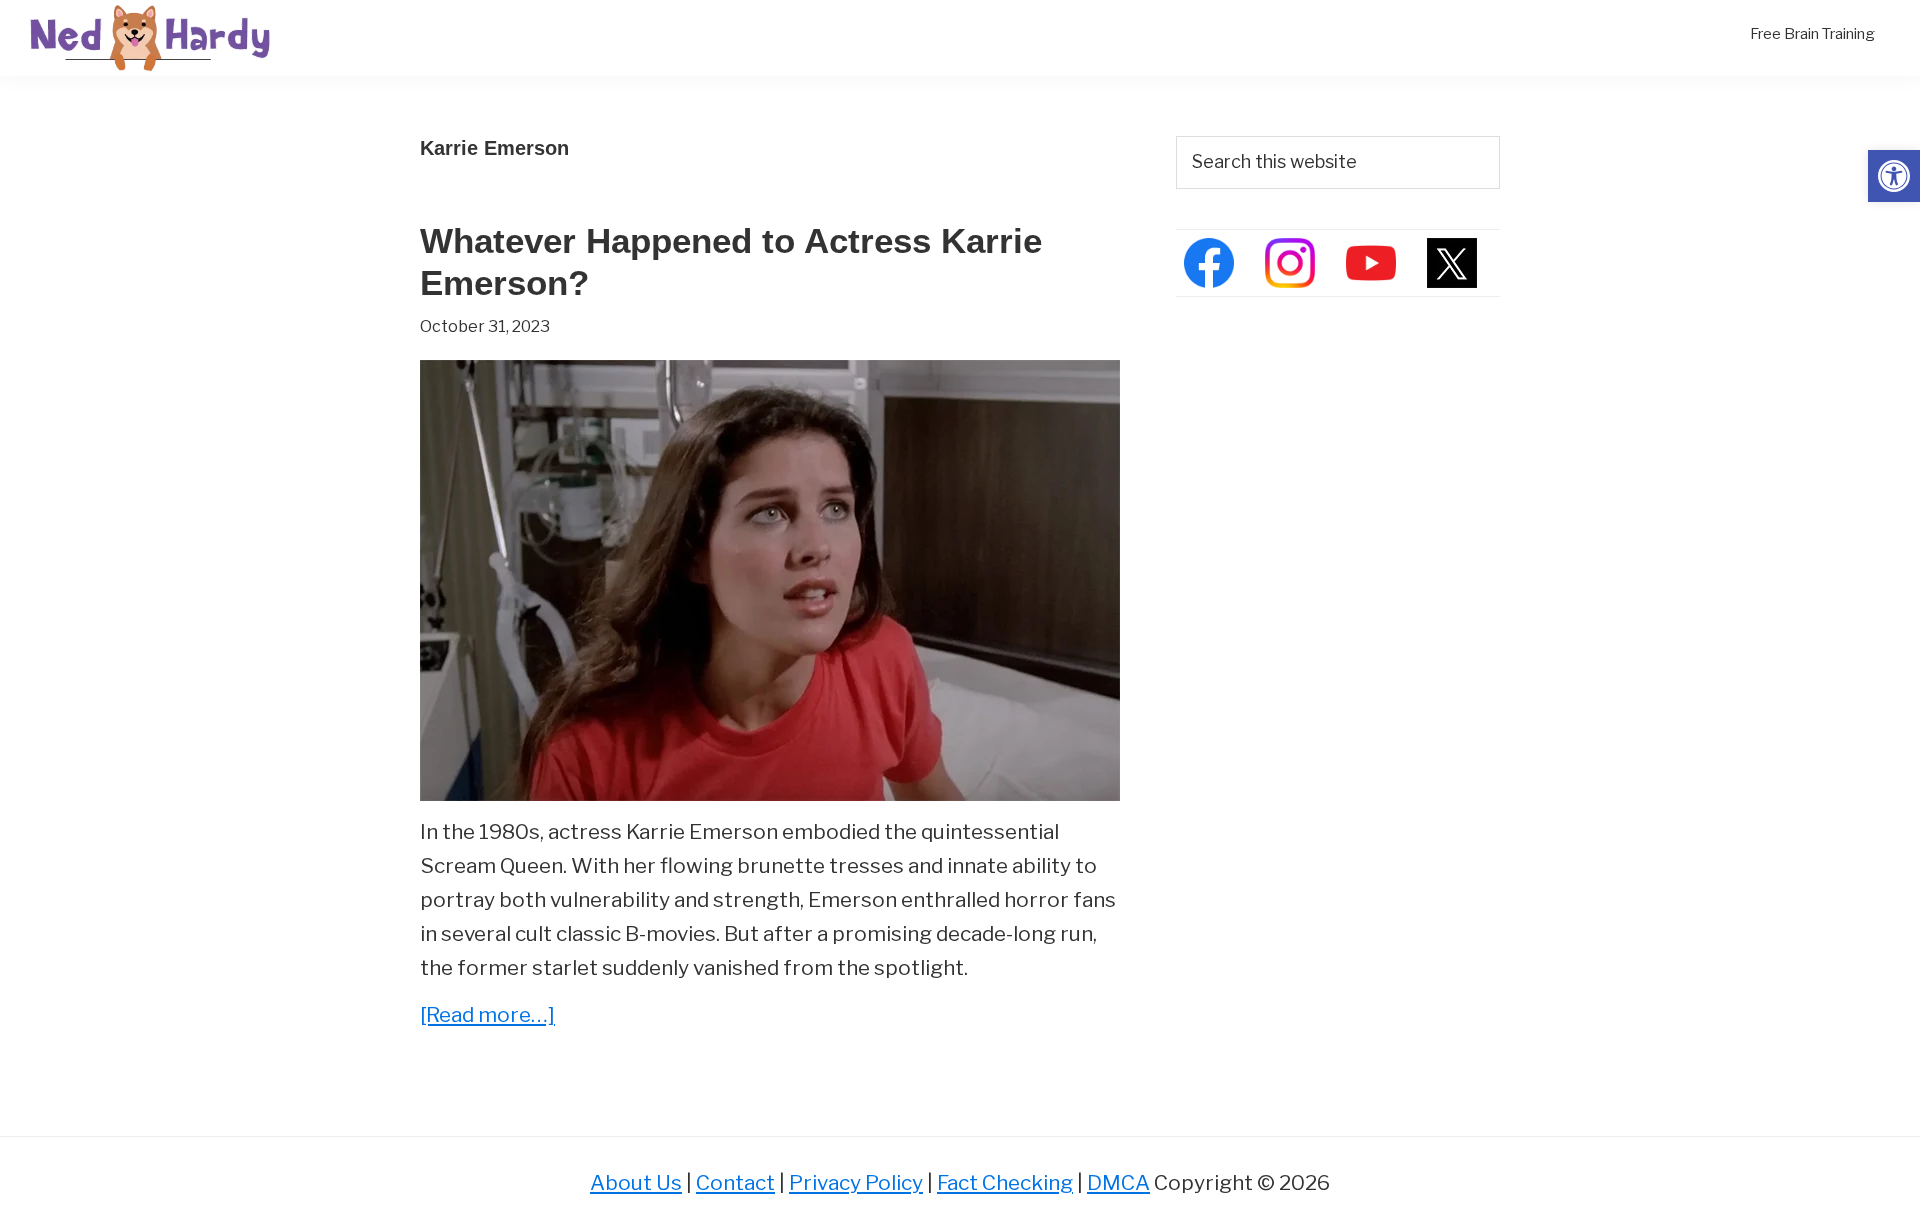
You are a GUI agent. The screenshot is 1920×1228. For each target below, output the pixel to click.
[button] (1894, 176)
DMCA (1118, 1182)
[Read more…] (487, 1016)
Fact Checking (1005, 1182)
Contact (735, 1182)
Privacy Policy (856, 1182)
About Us (636, 1182)
